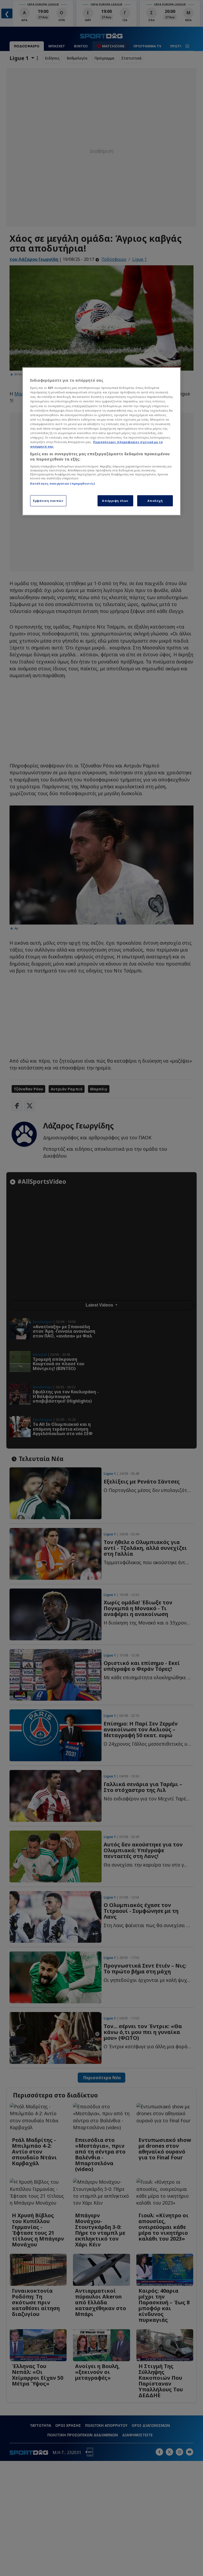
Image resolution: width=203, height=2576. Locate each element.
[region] (101, 441)
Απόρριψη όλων (115, 501)
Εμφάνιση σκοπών (48, 501)
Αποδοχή (155, 501)
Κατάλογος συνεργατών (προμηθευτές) (63, 483)
